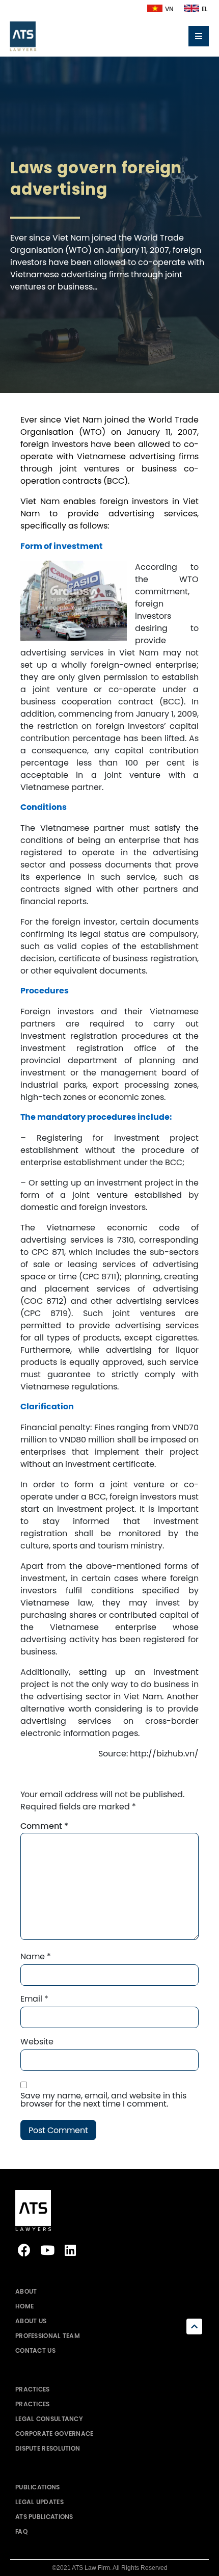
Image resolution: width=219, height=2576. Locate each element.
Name (36, 1956)
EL (204, 9)
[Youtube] (47, 2250)
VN (169, 9)
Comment (44, 1826)
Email (34, 1999)
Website (37, 2041)
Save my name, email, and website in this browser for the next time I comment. (103, 2099)
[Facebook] (24, 2250)
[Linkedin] (70, 2250)
